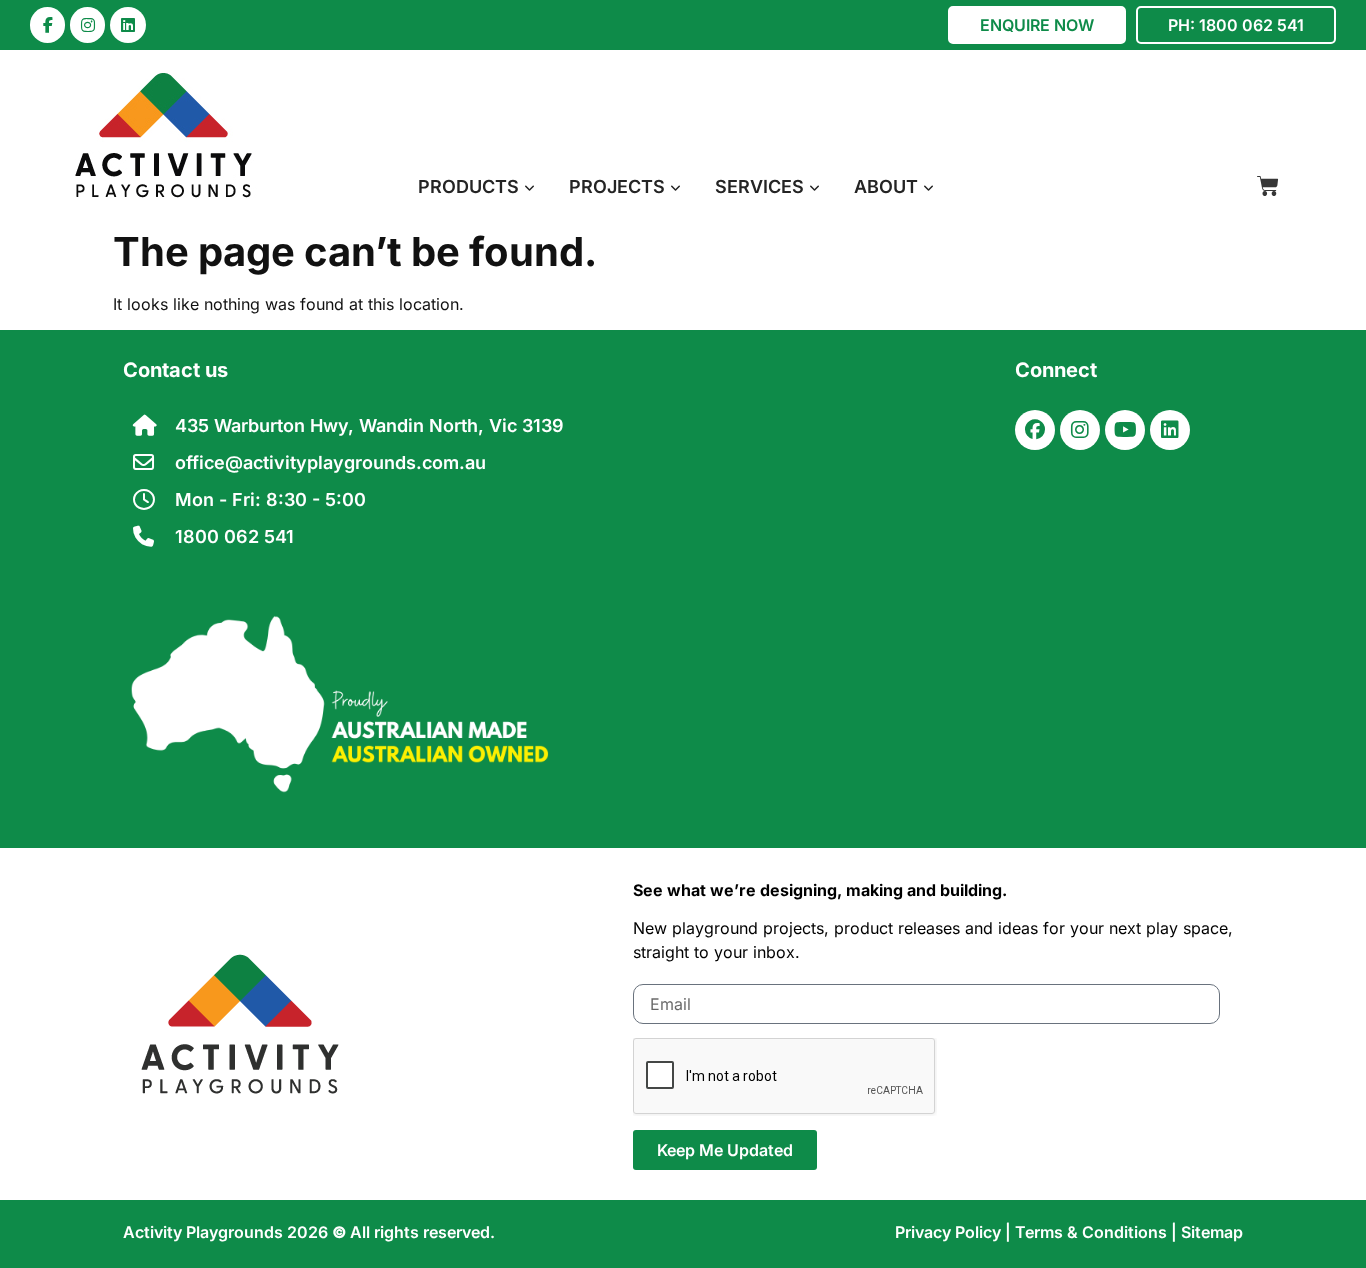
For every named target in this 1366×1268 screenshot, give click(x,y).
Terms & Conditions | (1098, 1232)
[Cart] (1268, 186)
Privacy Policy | (955, 1232)
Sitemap (1212, 1232)
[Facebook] (1035, 430)
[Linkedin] (127, 24)
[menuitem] (476, 186)
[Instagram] (87, 24)
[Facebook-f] (47, 24)
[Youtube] (1125, 430)
